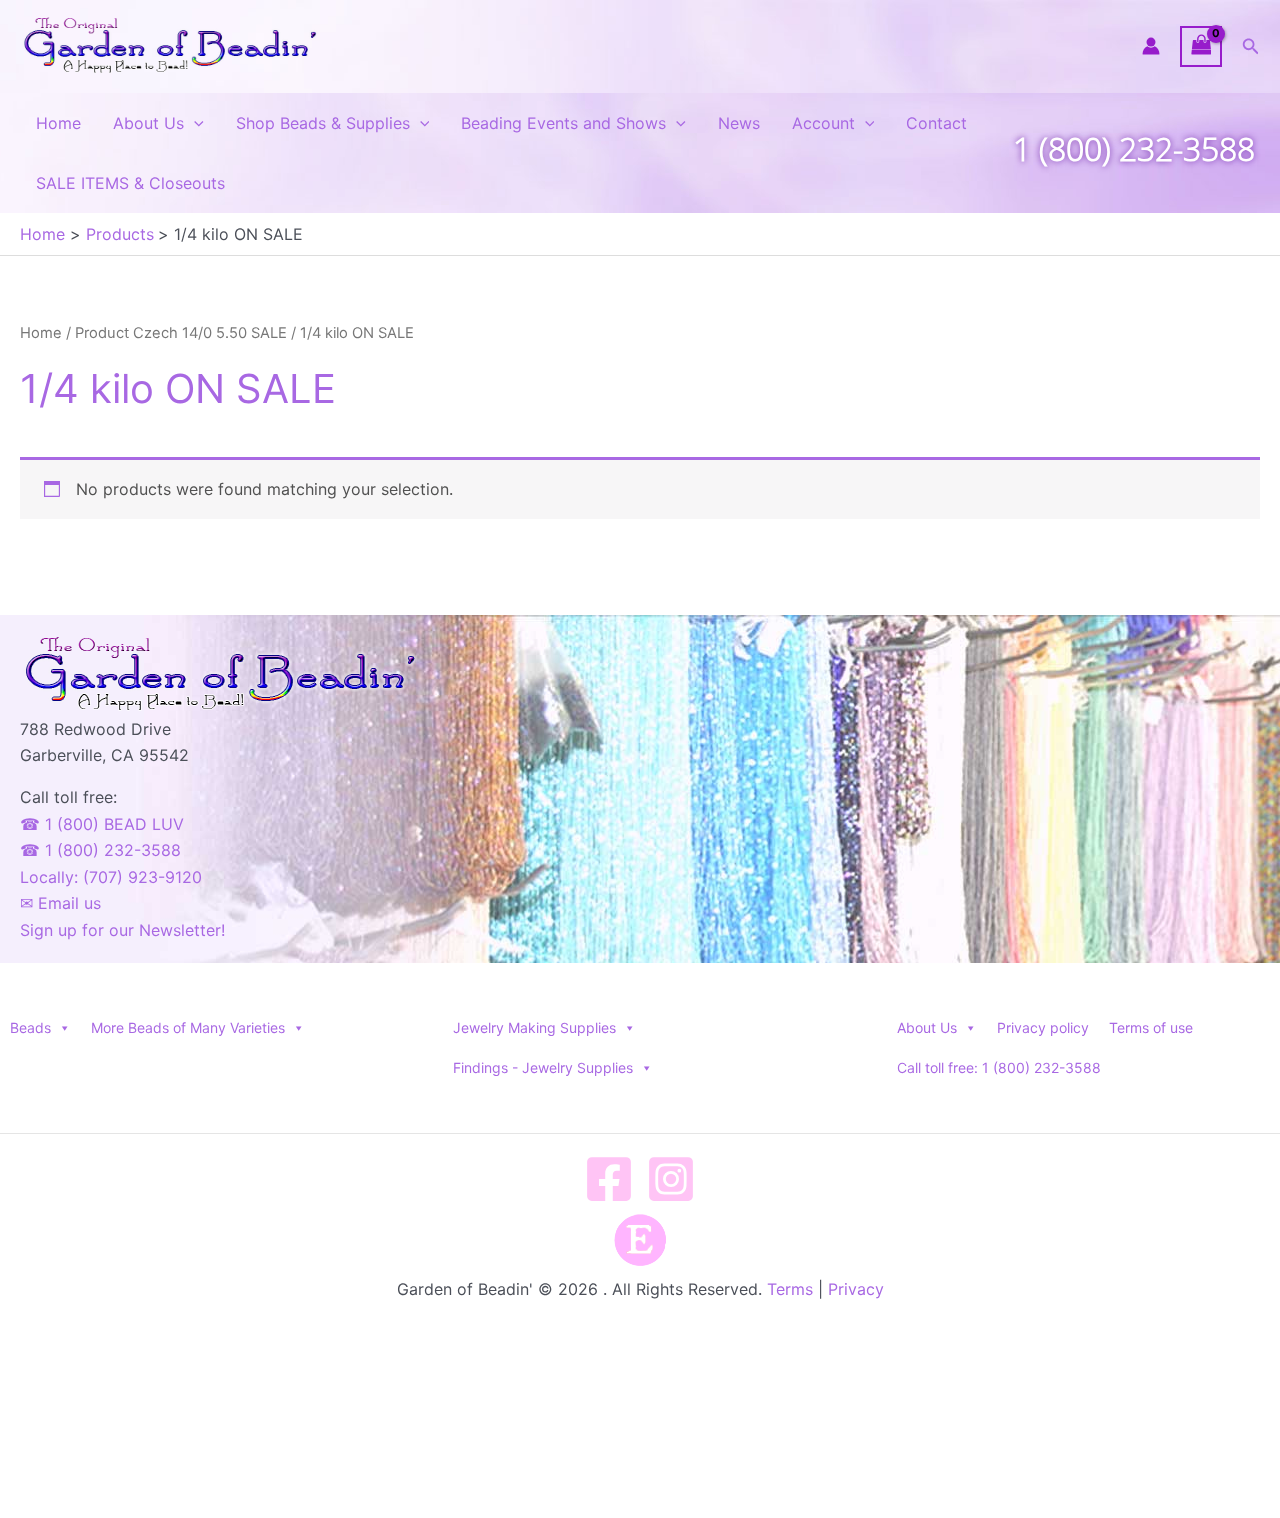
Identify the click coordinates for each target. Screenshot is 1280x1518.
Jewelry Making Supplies (534, 1027)
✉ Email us (60, 903)
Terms (790, 1289)
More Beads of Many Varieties (188, 1027)
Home (58, 123)
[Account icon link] (1151, 46)
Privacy (856, 1289)
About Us (148, 123)
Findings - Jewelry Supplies (543, 1067)
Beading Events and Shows (563, 123)
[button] (1251, 46)
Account (823, 123)
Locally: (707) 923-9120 (111, 877)
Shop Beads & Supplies (323, 123)
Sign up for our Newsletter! (122, 930)
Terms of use (1151, 1027)
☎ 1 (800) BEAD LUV (102, 824)
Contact (936, 123)
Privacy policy (1043, 1027)
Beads (30, 1027)
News (739, 123)
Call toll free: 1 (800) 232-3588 (999, 1067)
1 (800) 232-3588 (1134, 148)
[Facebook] (609, 1179)
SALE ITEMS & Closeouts (130, 183)
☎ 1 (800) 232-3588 (100, 850)
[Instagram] (671, 1179)
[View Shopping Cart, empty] (1201, 46)
